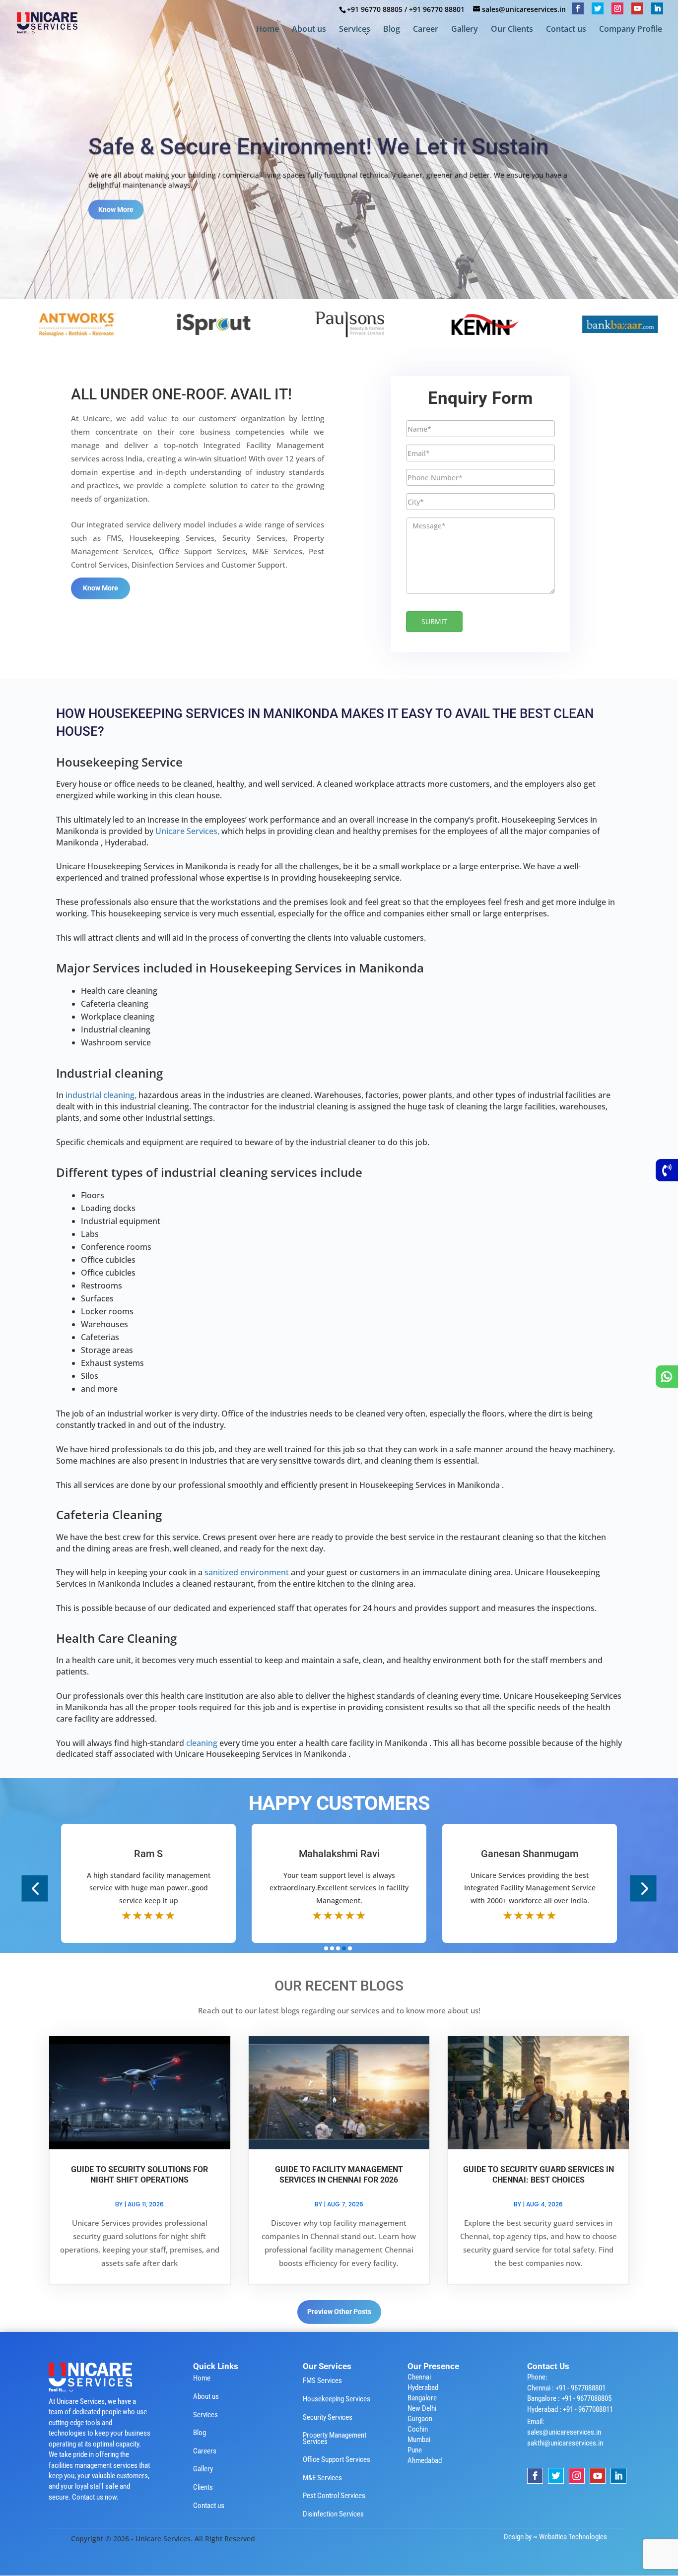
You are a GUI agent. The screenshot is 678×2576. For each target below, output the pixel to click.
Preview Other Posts (339, 2312)
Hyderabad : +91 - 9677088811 (570, 2409)
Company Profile (631, 30)
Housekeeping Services (337, 2399)
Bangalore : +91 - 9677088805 (569, 2398)
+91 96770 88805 (375, 9)
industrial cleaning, (101, 1095)
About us (309, 30)
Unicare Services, (187, 831)
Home (268, 30)
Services (355, 30)
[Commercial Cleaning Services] (164, 324)
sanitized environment (248, 1572)
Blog (392, 30)
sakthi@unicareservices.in (565, 2443)
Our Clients (512, 30)
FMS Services (322, 2381)
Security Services (328, 2417)
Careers (205, 2451)
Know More (116, 222)
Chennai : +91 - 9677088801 (566, 2388)
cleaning (203, 1743)
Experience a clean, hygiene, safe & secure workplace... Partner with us (305, 146)
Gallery (465, 30)
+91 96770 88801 (437, 9)
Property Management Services (335, 2438)
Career (426, 30)
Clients (203, 2487)
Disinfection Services (333, 2514)
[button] (35, 1889)
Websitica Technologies (573, 2537)
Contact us (566, 30)
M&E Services (322, 2478)
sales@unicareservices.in (564, 2432)
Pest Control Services (334, 2496)
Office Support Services (337, 2459)
